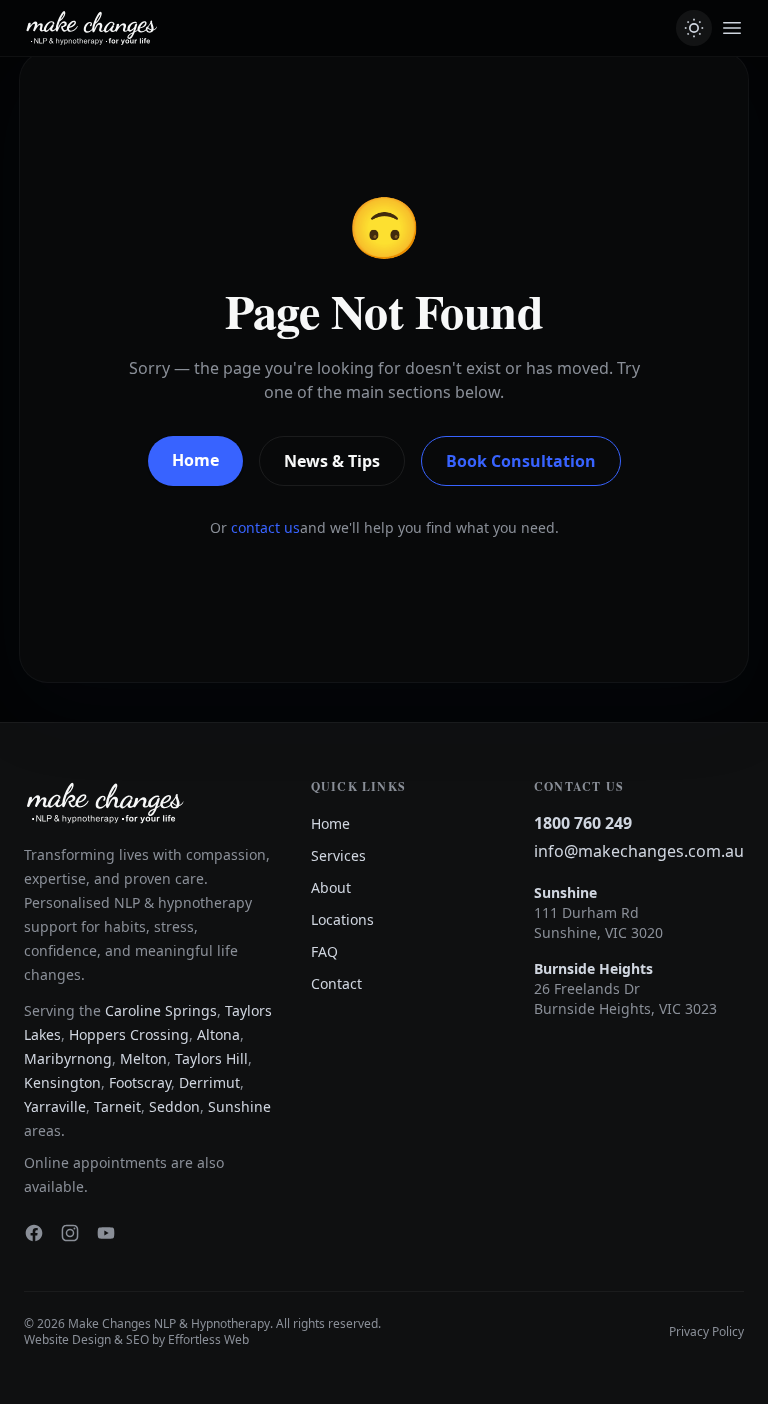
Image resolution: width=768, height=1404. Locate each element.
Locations (342, 919)
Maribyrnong (68, 1058)
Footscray (140, 1082)
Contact (336, 983)
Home (195, 460)
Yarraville (55, 1106)
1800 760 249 (583, 823)
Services (338, 855)
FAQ (324, 951)
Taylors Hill (211, 1058)
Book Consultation (521, 461)
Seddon (174, 1106)
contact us (265, 527)
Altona (218, 1034)
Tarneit (117, 1106)
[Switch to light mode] (694, 28)
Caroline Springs (161, 1010)
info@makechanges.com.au (639, 851)
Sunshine (239, 1106)
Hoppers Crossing (129, 1034)
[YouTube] (106, 1233)
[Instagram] (70, 1233)
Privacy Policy (706, 1332)
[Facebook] (34, 1233)
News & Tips (332, 461)
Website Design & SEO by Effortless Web (136, 1339)
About (331, 887)
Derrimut (209, 1082)
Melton (143, 1058)
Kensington (62, 1082)
